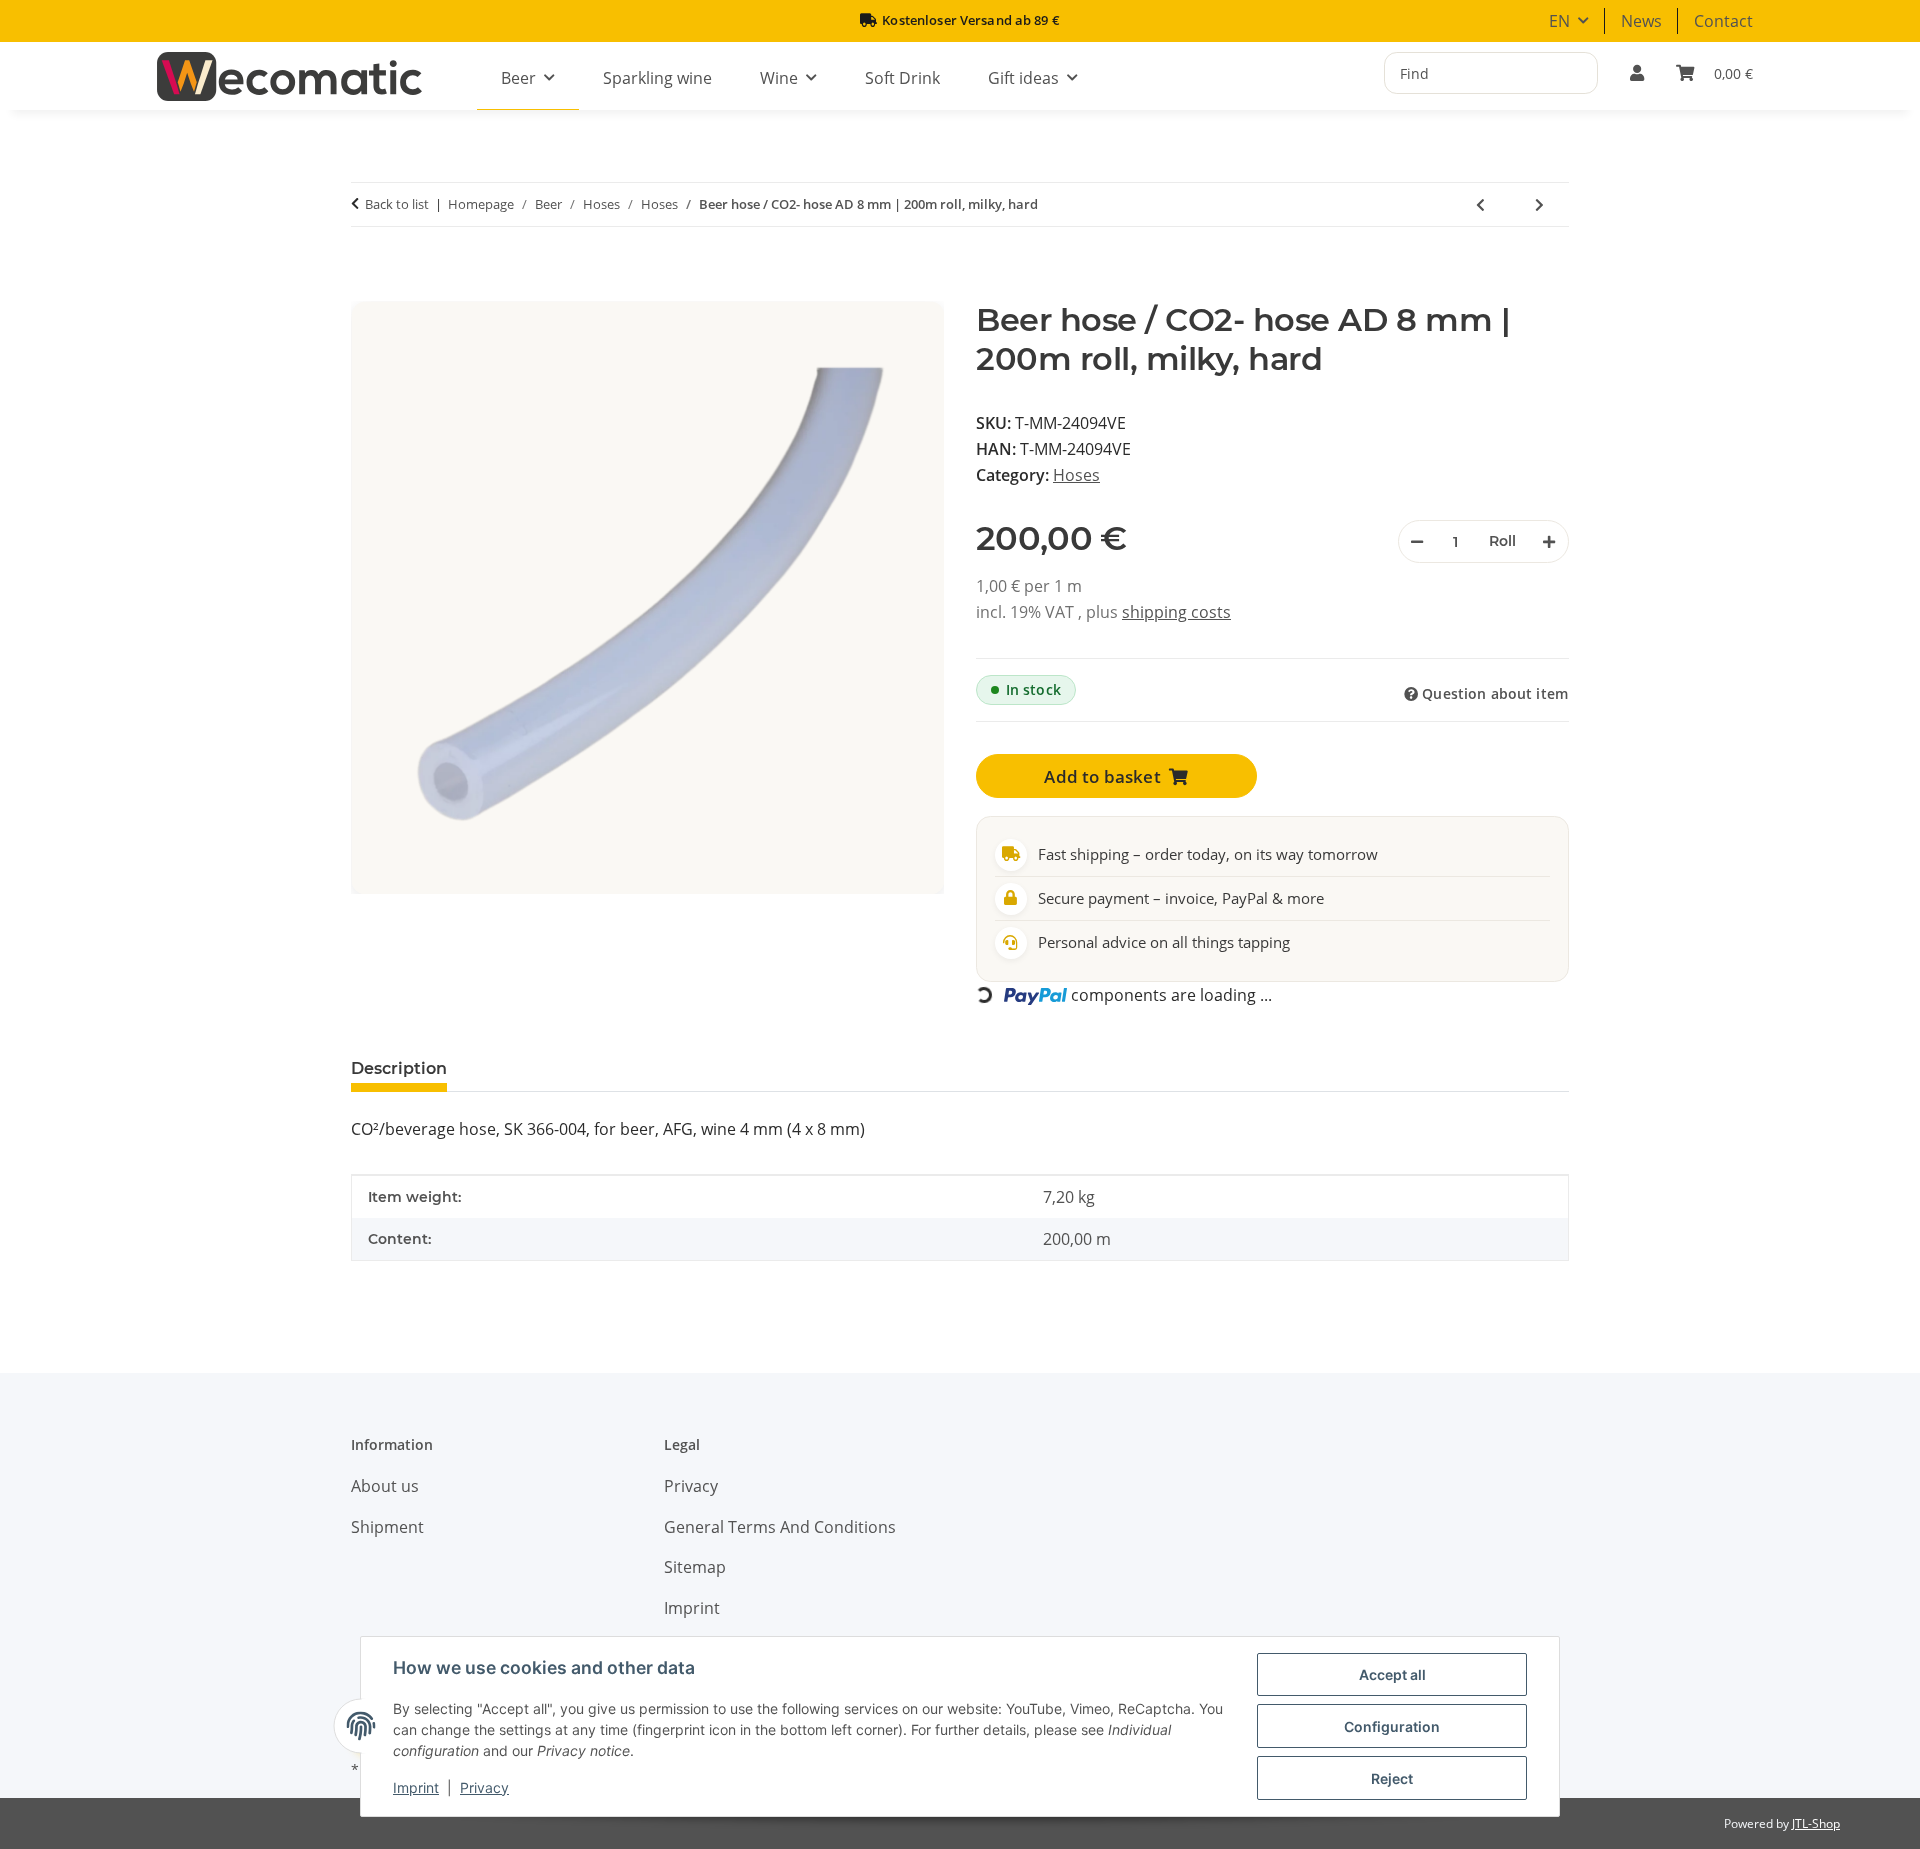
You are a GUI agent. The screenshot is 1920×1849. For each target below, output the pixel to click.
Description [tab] (399, 1068)
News (1641, 21)
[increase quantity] (1549, 541)
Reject (1392, 1778)
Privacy (484, 1787)
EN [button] (1559, 21)
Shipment (387, 1527)
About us (385, 1486)
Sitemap (695, 1567)
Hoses (1076, 475)
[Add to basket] (376, 290)
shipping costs (1176, 612)
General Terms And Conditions (780, 1527)
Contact (1723, 21)
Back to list (397, 204)
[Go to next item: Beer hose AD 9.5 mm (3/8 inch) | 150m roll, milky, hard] (1539, 204)
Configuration (1392, 1726)
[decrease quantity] (1418, 541)
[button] (1637, 73)
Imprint (416, 1787)
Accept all (1392, 1674)
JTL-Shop (1816, 1823)
